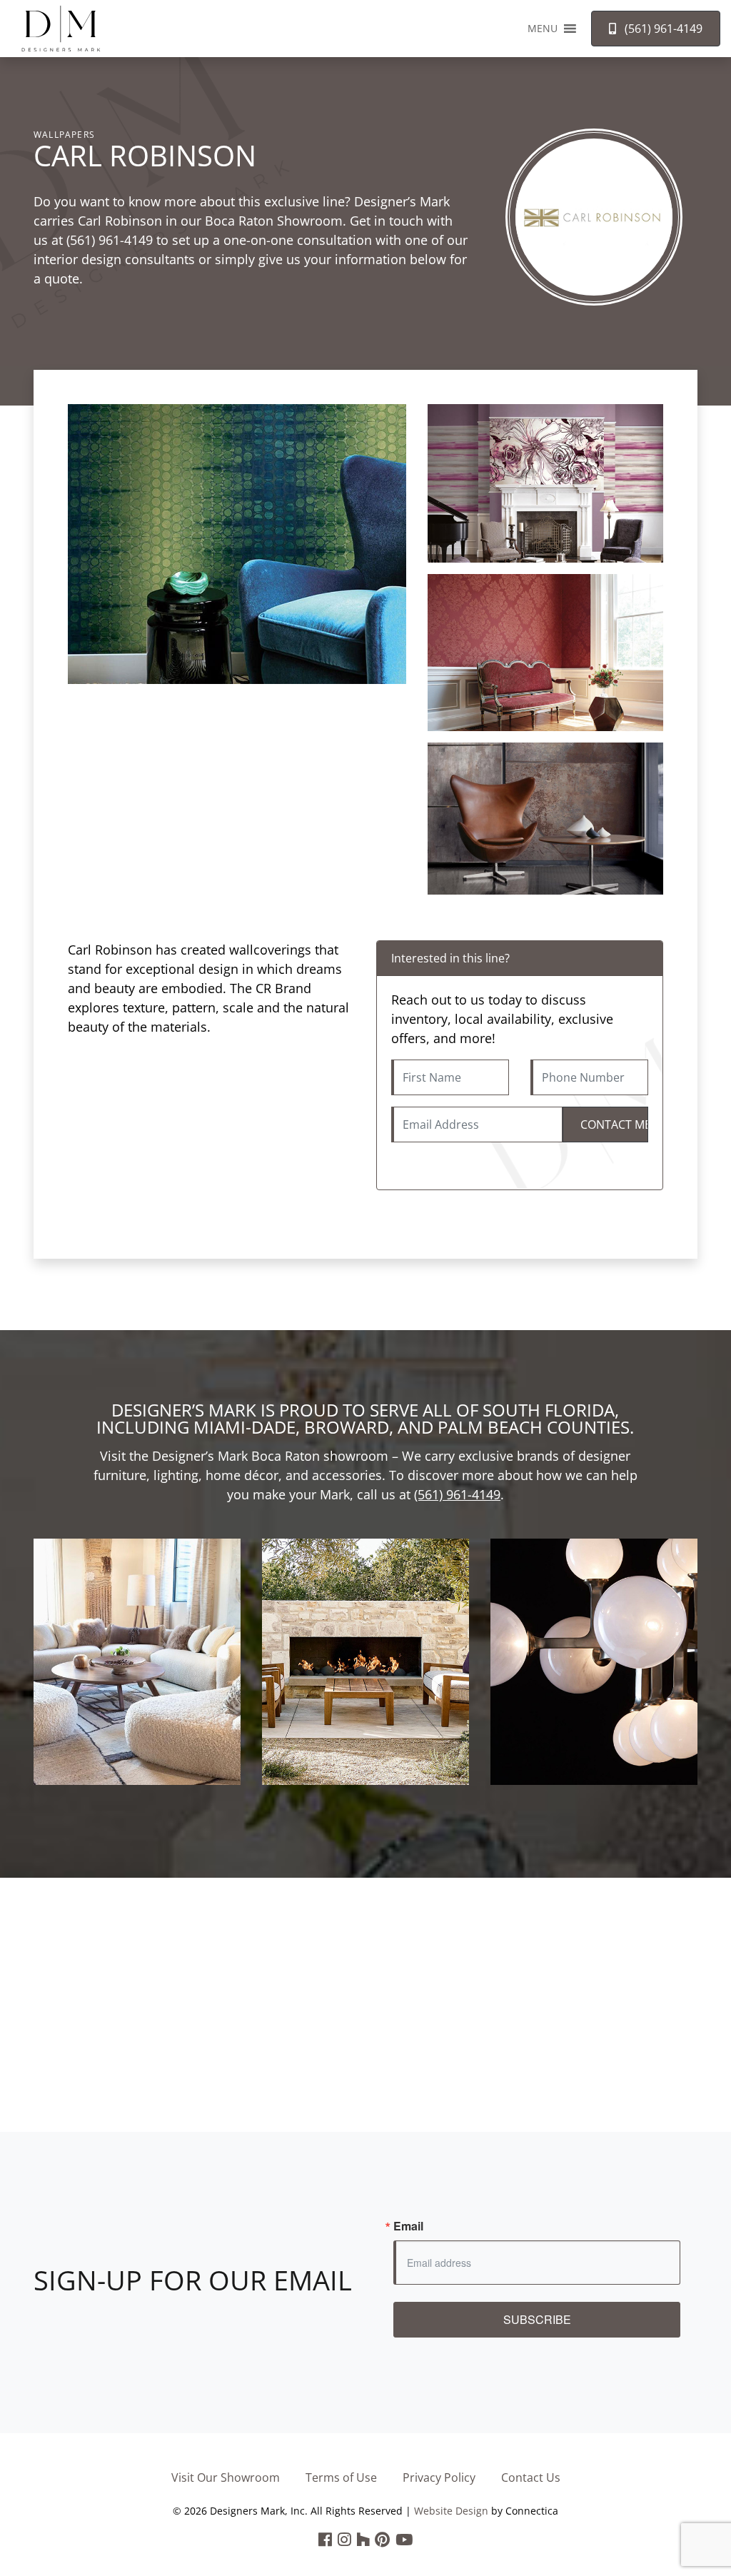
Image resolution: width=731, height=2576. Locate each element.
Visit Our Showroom (226, 2477)
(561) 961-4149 (110, 240)
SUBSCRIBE (537, 2319)
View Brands (137, 1680)
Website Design (451, 2511)
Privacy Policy (439, 2477)
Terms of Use (341, 2477)
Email (408, 2226)
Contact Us (531, 2477)
